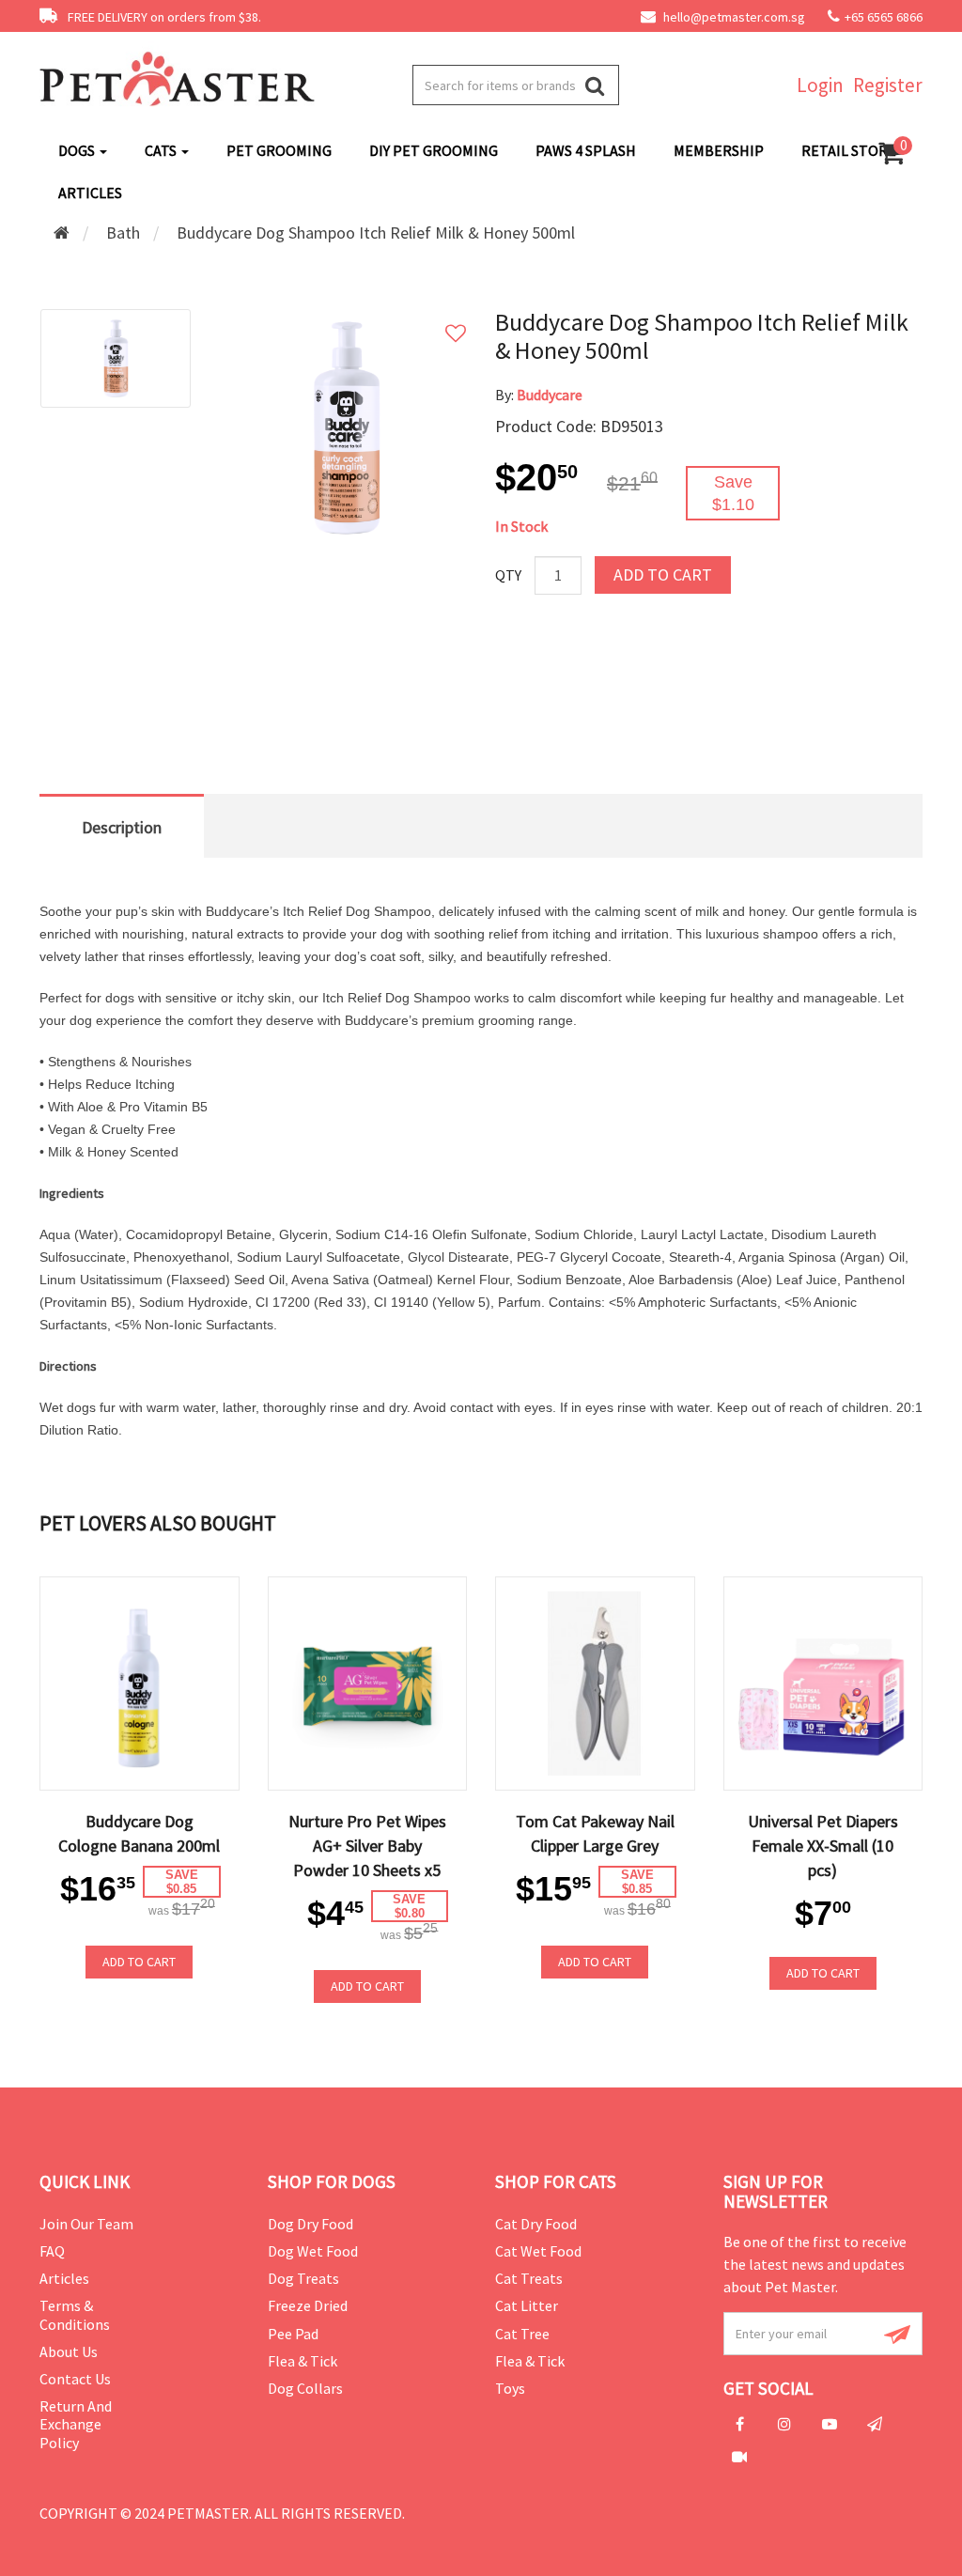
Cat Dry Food (536, 2224)
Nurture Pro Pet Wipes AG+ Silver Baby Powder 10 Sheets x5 (367, 1846)
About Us (69, 2351)
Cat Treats (529, 2278)
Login (820, 85)
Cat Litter (527, 2305)
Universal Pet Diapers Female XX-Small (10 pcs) (823, 1846)
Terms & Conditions (75, 2314)
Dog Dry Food (310, 2224)
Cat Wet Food (538, 2251)
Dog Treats (303, 2278)
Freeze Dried (308, 2305)
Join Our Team (86, 2224)
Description (122, 827)
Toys (510, 2388)
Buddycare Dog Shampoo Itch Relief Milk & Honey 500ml (376, 233)
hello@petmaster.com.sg (733, 17)
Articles (64, 2278)
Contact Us (75, 2379)
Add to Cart (663, 574)
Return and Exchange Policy (76, 2424)
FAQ (52, 2251)
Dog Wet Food (313, 2251)
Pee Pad (293, 2334)
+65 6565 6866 (884, 17)
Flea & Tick (303, 2361)
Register (888, 85)
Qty (508, 575)
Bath (123, 233)
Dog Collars (305, 2388)
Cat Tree (522, 2334)
